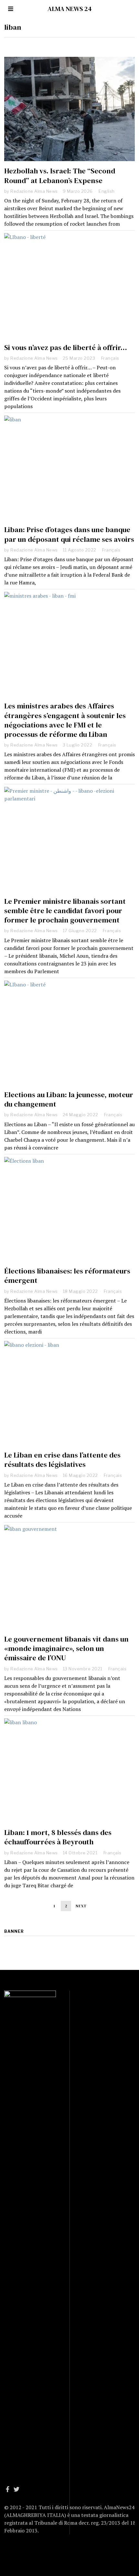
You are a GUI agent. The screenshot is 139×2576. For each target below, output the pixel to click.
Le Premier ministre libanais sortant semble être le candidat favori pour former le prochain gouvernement (65, 911)
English (107, 191)
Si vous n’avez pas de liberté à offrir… (66, 348)
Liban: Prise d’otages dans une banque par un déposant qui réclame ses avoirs (69, 534)
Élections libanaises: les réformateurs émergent (67, 1276)
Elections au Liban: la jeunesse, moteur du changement (69, 1099)
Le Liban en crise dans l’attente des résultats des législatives (62, 1460)
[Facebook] (8, 2489)
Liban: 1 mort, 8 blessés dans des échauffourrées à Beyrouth (58, 1837)
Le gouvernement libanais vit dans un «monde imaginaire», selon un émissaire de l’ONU (66, 1649)
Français (110, 358)
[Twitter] (16, 2489)
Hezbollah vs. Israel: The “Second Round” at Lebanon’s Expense (60, 176)
